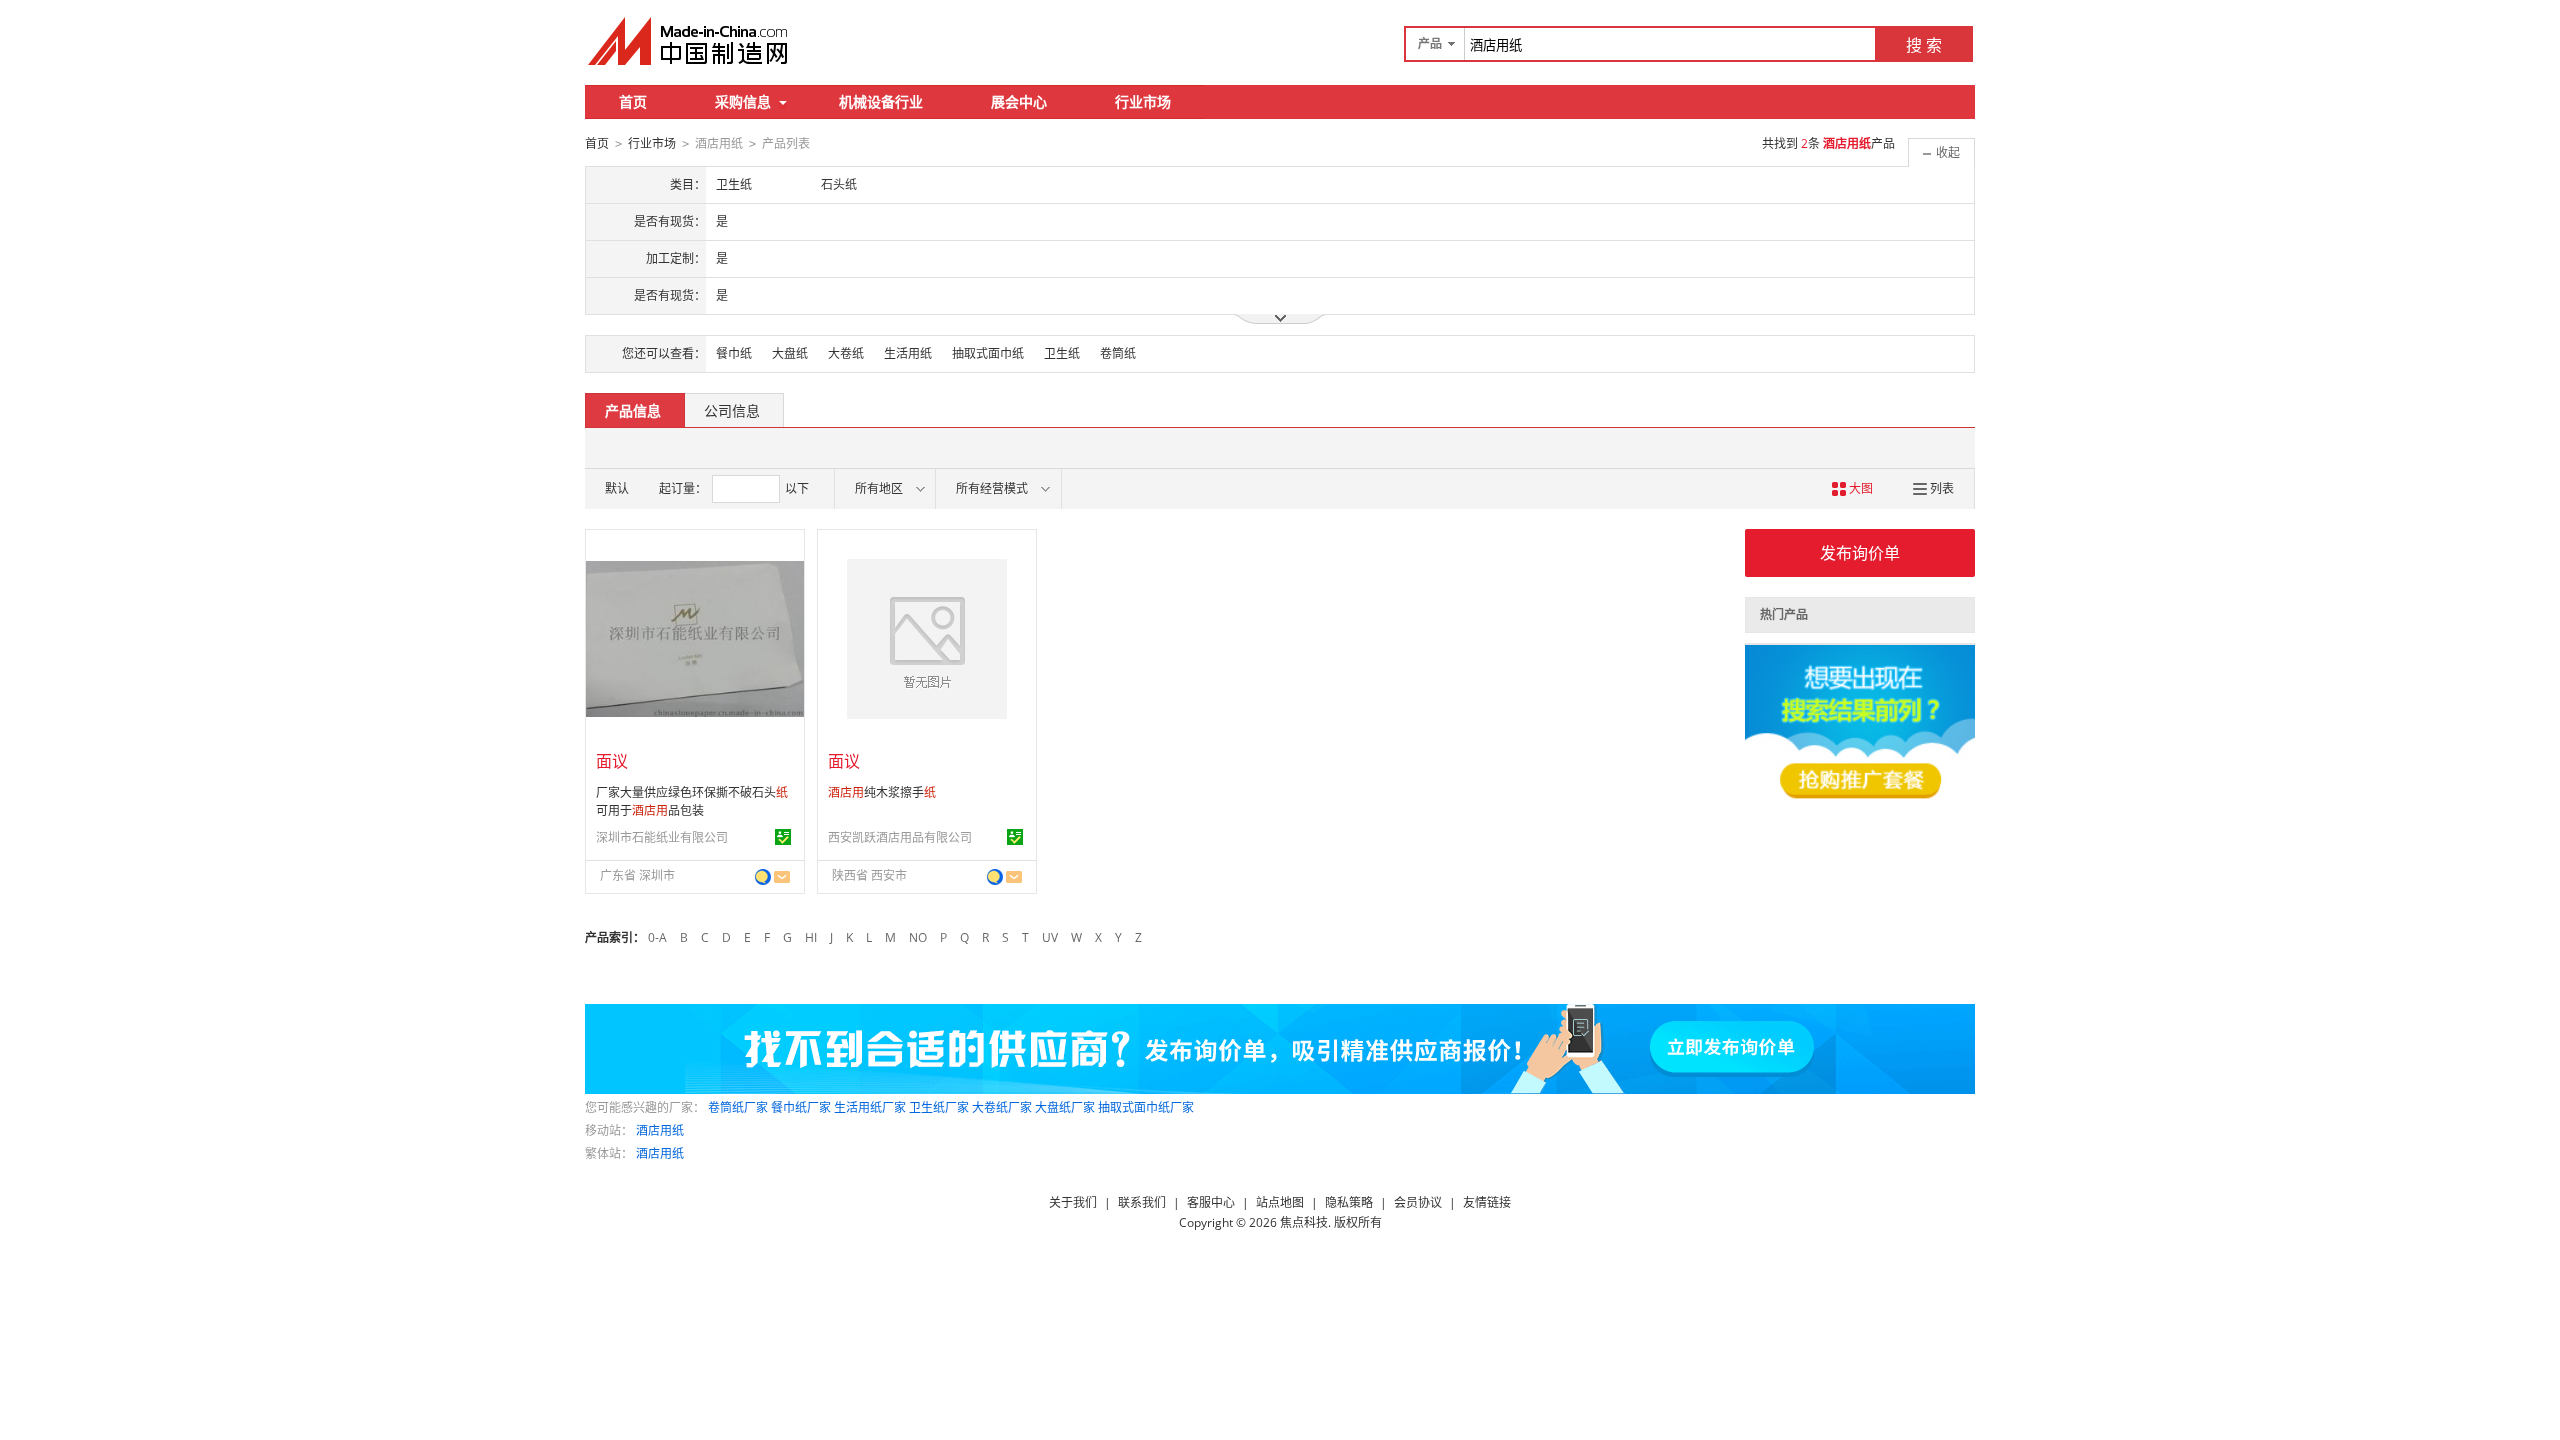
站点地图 (1280, 1202)
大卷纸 (846, 353)
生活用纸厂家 (870, 1107)
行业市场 (1143, 101)
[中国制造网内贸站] (690, 41)
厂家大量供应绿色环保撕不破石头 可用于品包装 (692, 801)
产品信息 (633, 410)
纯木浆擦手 (882, 792)
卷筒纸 (1118, 353)
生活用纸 (908, 353)
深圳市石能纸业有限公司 (662, 837)
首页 (633, 101)
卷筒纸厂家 (738, 1107)
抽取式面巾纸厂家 (1146, 1107)
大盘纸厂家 (1065, 1107)
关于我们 (1073, 1202)
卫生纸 (1062, 353)
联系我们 (1142, 1202)
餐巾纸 (734, 353)
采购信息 (743, 101)
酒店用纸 (660, 1130)
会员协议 (1418, 1202)
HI (811, 937)
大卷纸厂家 (1002, 1107)
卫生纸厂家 (939, 1107)
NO (918, 937)
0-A (657, 937)
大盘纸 (790, 353)
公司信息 (732, 410)
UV (1050, 937)
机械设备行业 (881, 101)
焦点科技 (1304, 1222)
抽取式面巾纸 (988, 353)
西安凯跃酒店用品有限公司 (900, 837)
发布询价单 (1860, 553)
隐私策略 (1349, 1202)
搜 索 (1924, 45)
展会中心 (1019, 101)
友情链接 (1487, 1202)
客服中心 (1211, 1202)
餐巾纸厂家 (801, 1107)
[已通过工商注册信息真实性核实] (783, 837)
